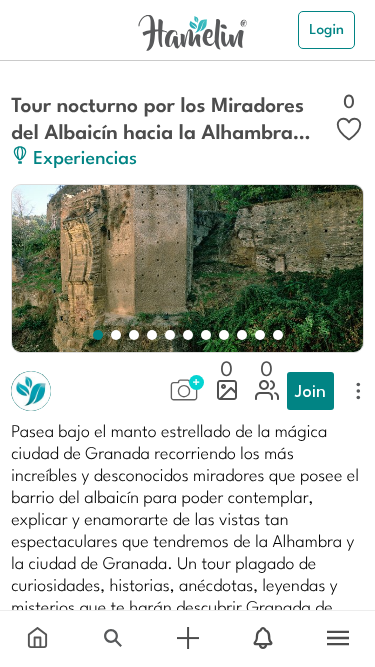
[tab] (37, 639)
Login (326, 29)
